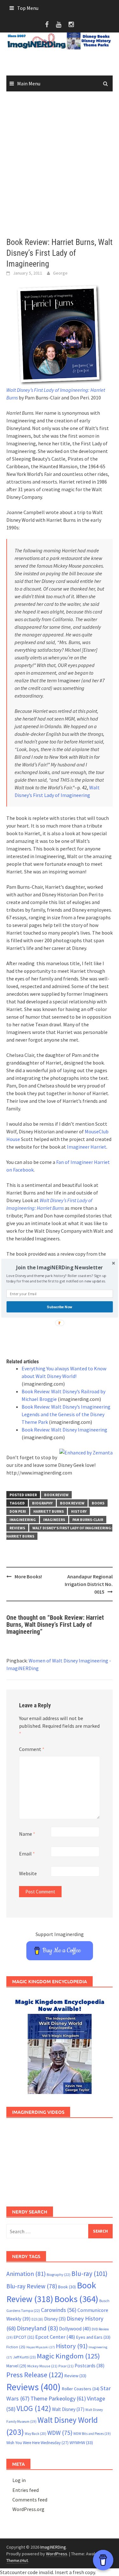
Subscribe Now (60, 1307)
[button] (60, 1267)
